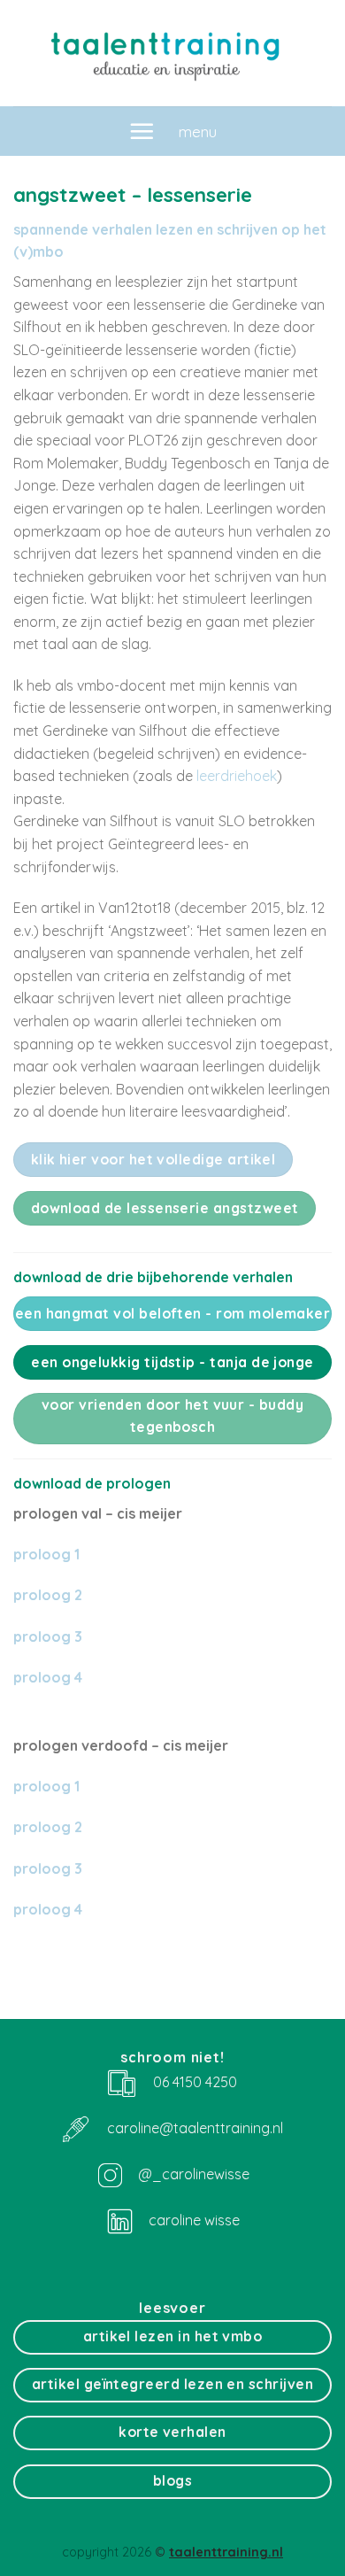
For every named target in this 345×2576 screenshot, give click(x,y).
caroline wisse (192, 2220)
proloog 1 (46, 1554)
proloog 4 (48, 1909)
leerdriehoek (237, 776)
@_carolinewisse (194, 2173)
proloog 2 (48, 1595)
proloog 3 (48, 1636)
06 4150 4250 (195, 2082)
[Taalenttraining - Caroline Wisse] (172, 53)
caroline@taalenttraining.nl (195, 2127)
